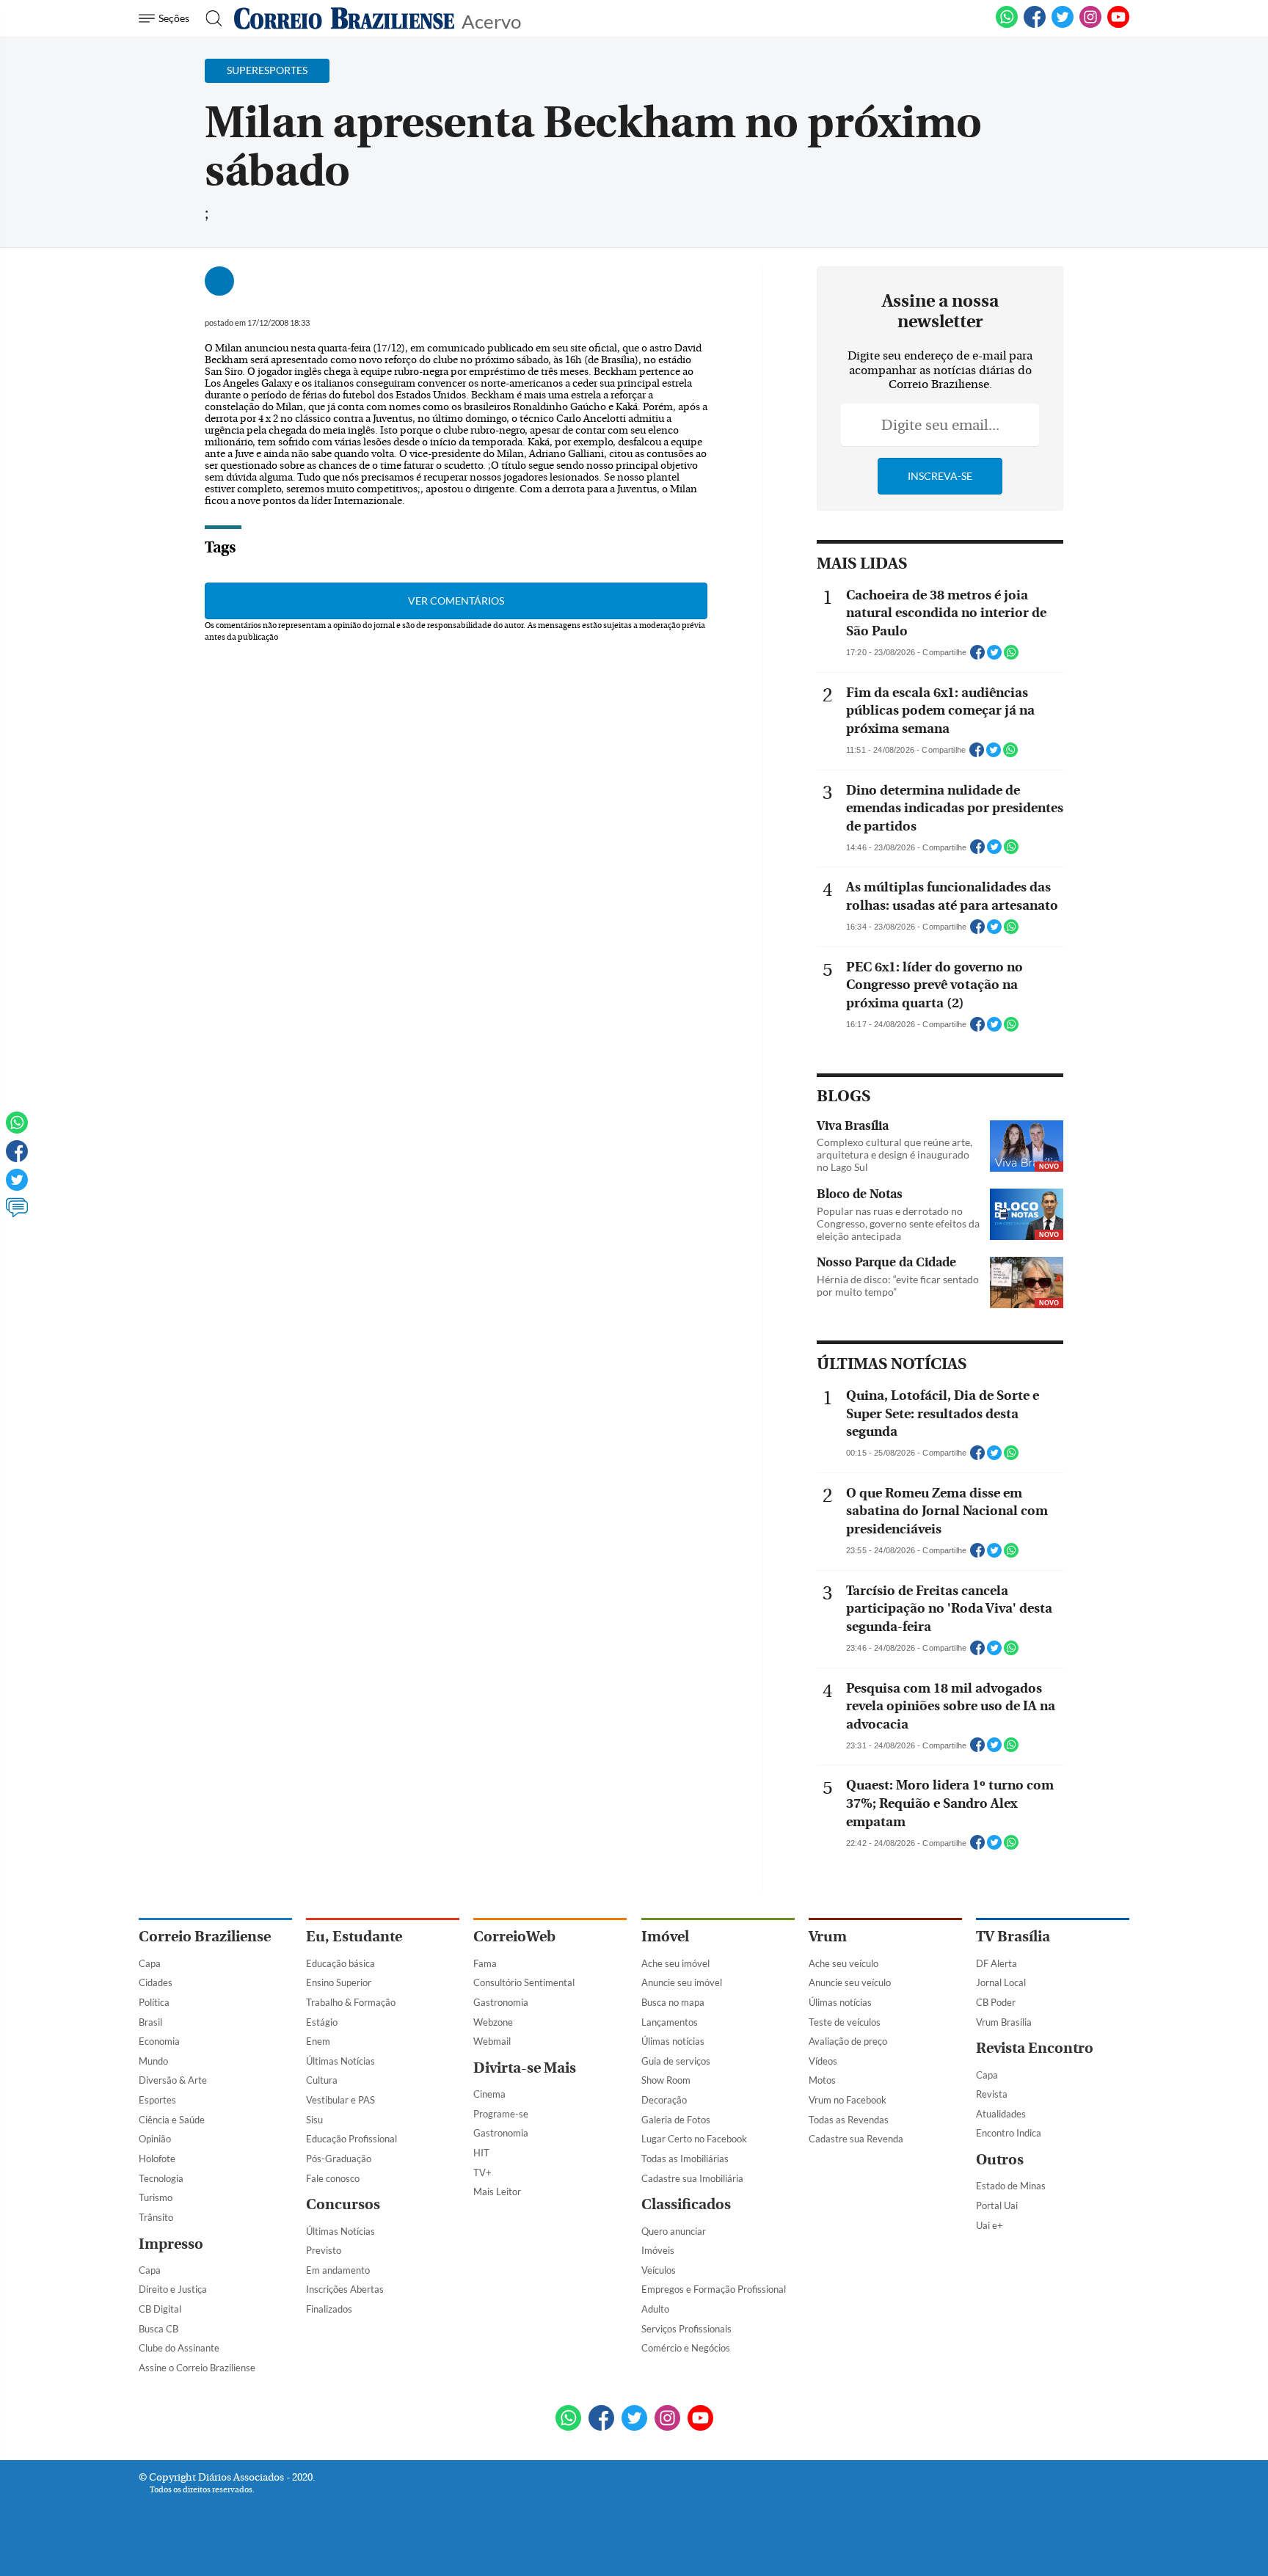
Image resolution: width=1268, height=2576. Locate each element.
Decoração (664, 2100)
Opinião (155, 2139)
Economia (159, 2041)
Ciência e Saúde (172, 2120)
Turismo (156, 2197)
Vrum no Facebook (848, 2100)
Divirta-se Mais (525, 2068)
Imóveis (658, 2250)
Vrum (828, 1937)
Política (154, 2002)
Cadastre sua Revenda (856, 2139)
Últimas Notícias (340, 2061)
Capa (150, 1963)
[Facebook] (1035, 25)
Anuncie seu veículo (850, 1982)
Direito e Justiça (173, 2289)
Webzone (493, 2022)
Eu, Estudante (354, 1937)
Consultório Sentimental (524, 1982)
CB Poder (996, 2002)
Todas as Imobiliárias (685, 2159)
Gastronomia (501, 2002)
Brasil (150, 2022)
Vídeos (823, 2061)
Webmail (492, 2041)
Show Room (666, 2080)
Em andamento (338, 2270)
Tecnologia (161, 2178)
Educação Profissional (351, 2139)
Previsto (324, 2250)
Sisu (314, 2120)
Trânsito (156, 2217)
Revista (992, 2094)
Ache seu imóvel (675, 1963)
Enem (318, 2041)
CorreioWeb (514, 1937)
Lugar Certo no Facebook (694, 2139)
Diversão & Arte (173, 2080)
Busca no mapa (673, 2002)
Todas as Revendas (849, 2120)
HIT (481, 2153)
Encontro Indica (1009, 2133)
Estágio (322, 2022)
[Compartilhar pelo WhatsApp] (1011, 657)
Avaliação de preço (848, 2041)
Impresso (171, 2244)
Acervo (491, 20)
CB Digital (160, 2309)
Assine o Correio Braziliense (197, 2368)
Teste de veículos (845, 2022)
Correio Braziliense (205, 1937)
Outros (1000, 2160)
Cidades (156, 1982)
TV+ (482, 2172)
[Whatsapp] (17, 1129)
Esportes (157, 2100)
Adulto (655, 2309)
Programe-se (501, 2114)
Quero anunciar (674, 2231)
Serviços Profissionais (686, 2329)
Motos (822, 2080)
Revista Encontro (1035, 2048)
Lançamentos (670, 2022)
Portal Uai (997, 2205)
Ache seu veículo (843, 1963)
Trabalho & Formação (351, 2002)
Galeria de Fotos (676, 2120)
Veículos (659, 2270)
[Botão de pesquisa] (209, 18)
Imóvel (665, 1937)
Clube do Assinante (179, 2348)
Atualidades (1001, 2114)
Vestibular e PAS (340, 2100)
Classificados (686, 2204)
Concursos (343, 2204)
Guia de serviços (676, 2061)
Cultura (322, 2080)
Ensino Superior (339, 1982)
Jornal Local (1001, 1982)
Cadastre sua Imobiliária (692, 2178)
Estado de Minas (1011, 2186)
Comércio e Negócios (686, 2348)
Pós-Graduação (339, 2159)
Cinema (489, 2094)
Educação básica (340, 1963)
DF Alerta (996, 1963)
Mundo (153, 2061)
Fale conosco (333, 2178)
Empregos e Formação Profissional (714, 2289)
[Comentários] (17, 1214)
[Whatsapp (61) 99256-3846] (1007, 25)
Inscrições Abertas (345, 2289)
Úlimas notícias (673, 2041)
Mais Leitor (497, 2192)
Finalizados (329, 2309)
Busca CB (158, 2329)
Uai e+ (990, 2225)
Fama (485, 1963)
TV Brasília (1013, 1937)
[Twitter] (17, 1186)
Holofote (157, 2159)
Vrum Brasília (1004, 2022)
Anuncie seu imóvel (682, 1982)
